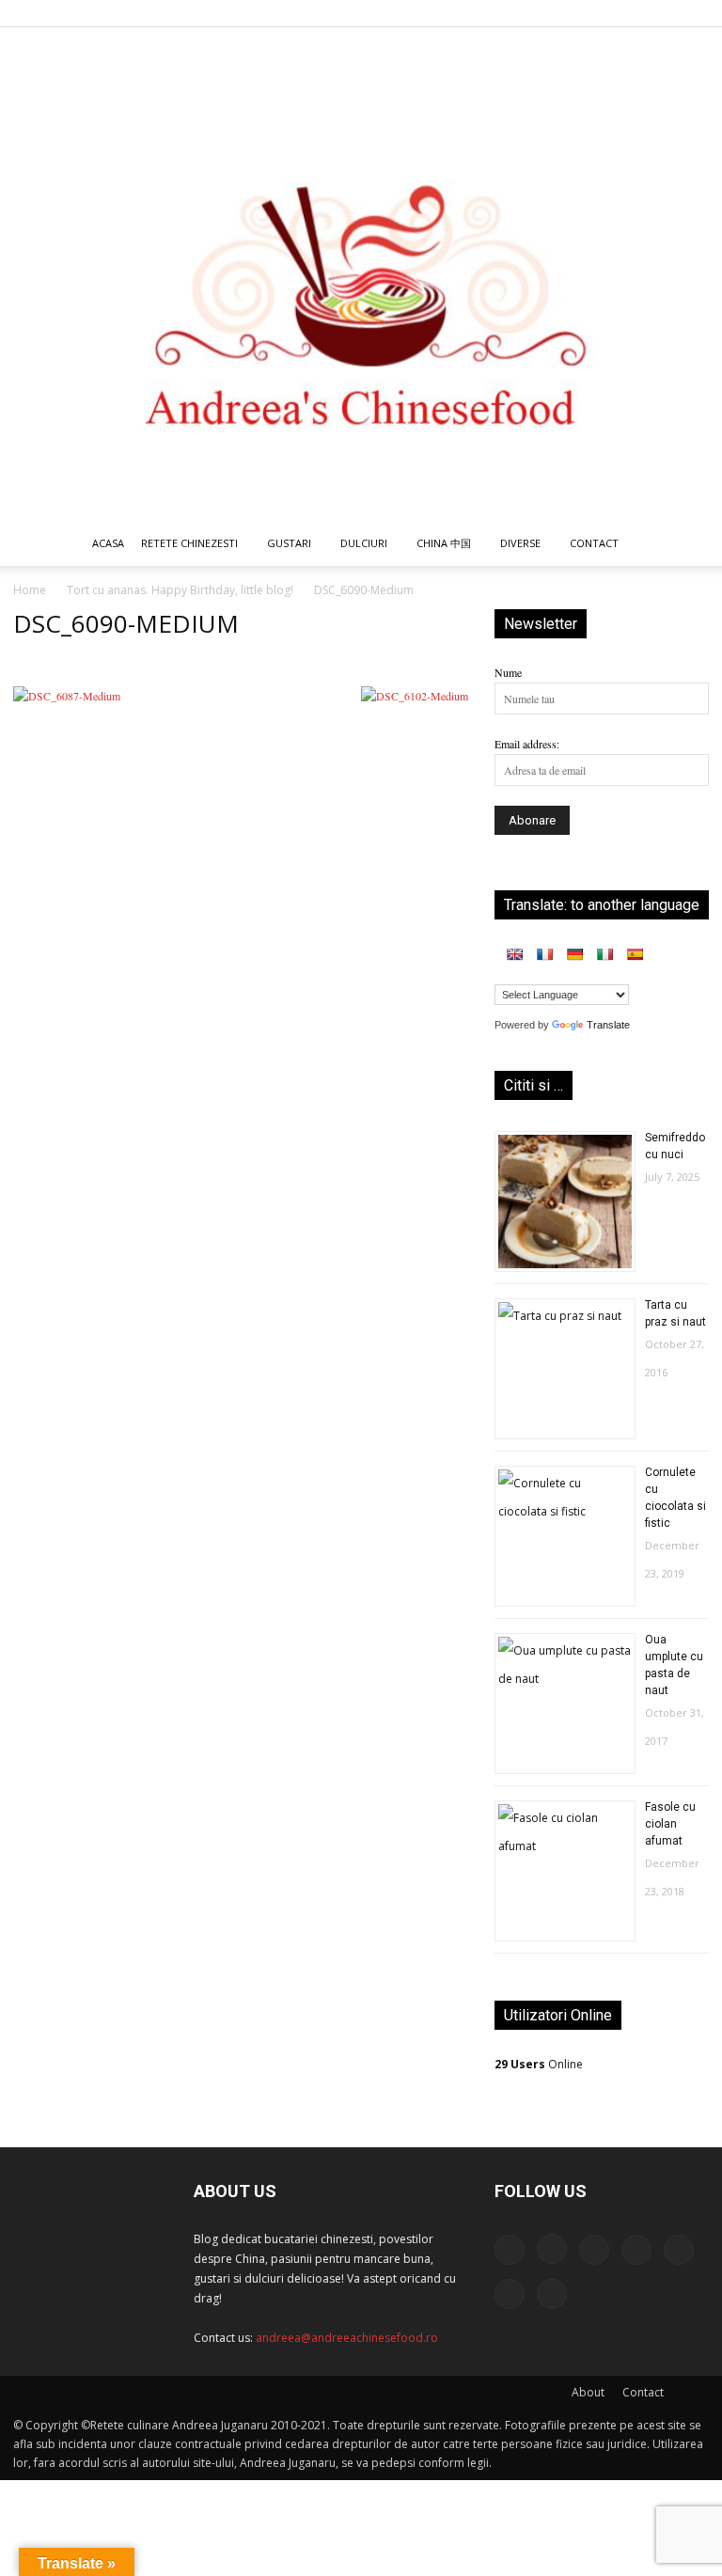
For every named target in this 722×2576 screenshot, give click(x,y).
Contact (643, 2392)
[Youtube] (695, 13)
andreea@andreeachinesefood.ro (347, 2338)
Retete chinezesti (189, 543)
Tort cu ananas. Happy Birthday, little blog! (180, 590)
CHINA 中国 (444, 543)
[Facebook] (509, 13)
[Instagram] (540, 13)
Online (539, 2064)
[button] (686, 545)
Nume (508, 672)
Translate (608, 1025)
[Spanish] (635, 954)
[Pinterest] (602, 13)
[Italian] (604, 954)
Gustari (289, 543)
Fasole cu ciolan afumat (670, 1824)
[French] (544, 954)
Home (30, 590)
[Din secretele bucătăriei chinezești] (361, 274)
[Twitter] (633, 13)
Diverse (520, 543)
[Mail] (571, 13)
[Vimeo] (664, 13)
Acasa (108, 543)
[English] (514, 954)
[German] (574, 954)
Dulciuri (364, 543)
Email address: (527, 744)
